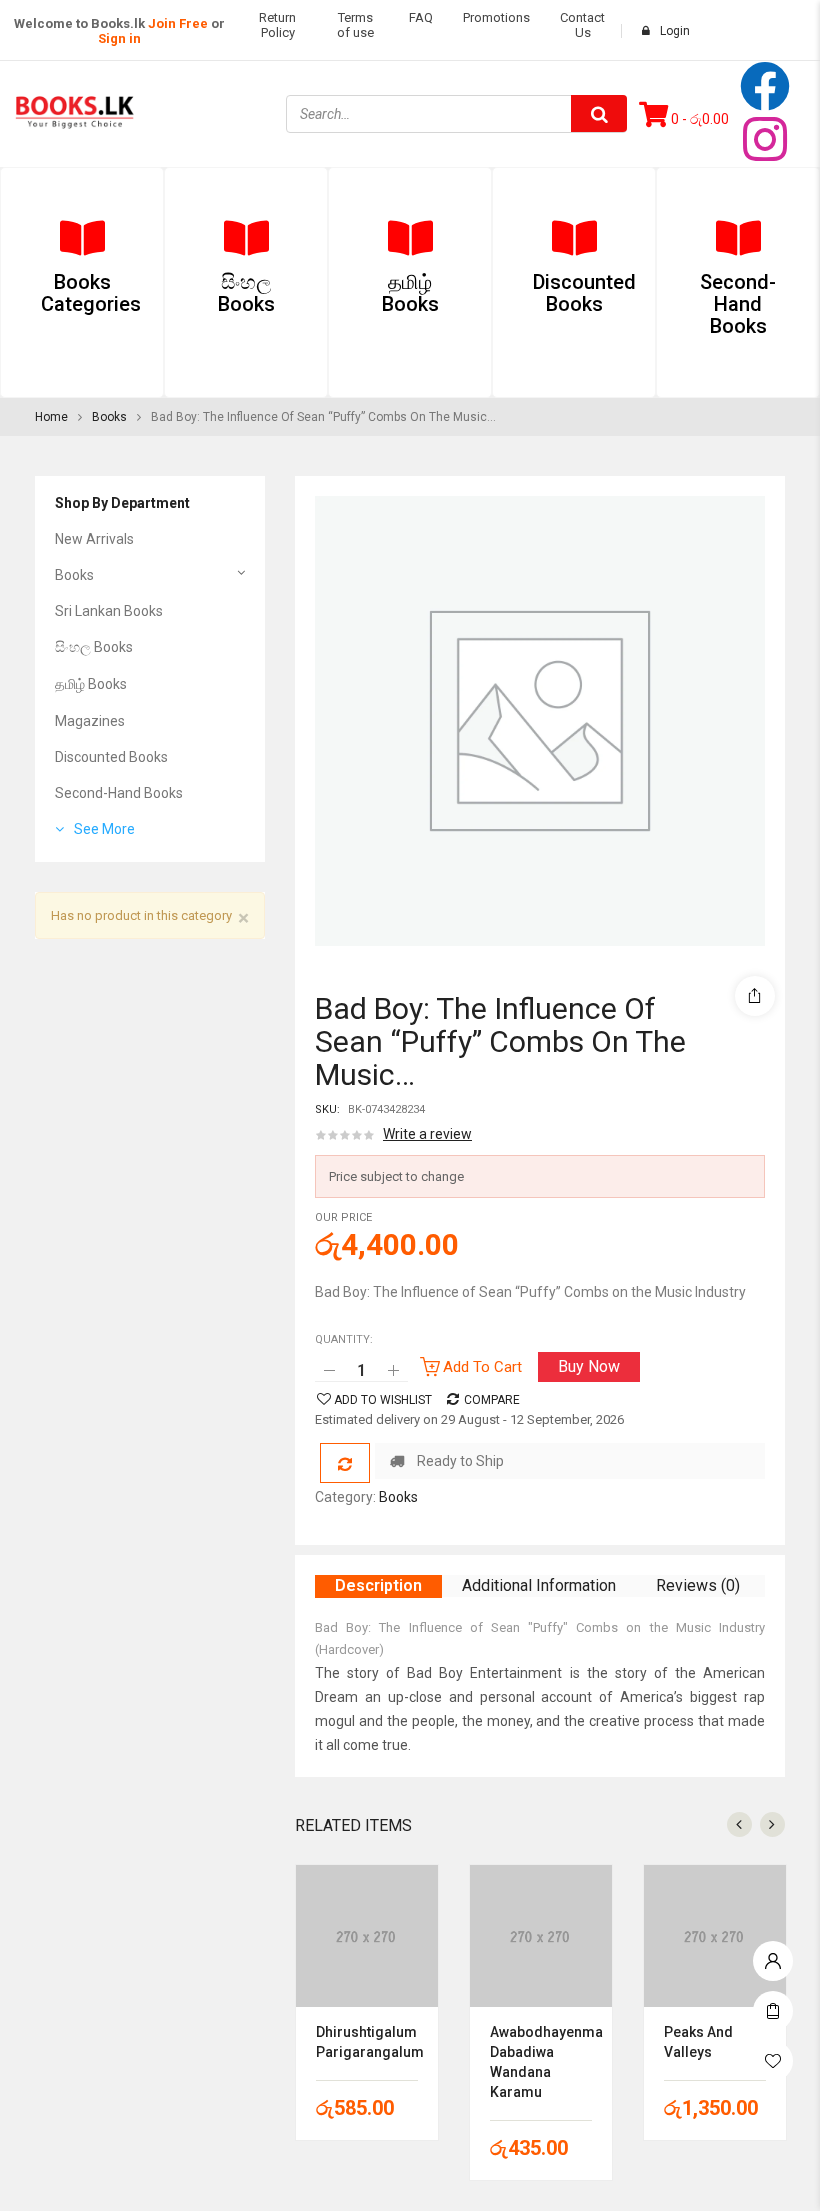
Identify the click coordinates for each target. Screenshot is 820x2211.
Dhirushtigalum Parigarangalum (367, 2042)
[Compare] (345, 1463)
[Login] (773, 1956)
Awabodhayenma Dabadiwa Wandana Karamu (541, 2062)
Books (109, 417)
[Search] (599, 113)
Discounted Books (111, 757)
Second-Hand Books (119, 793)
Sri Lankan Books (109, 611)
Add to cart (482, 1367)
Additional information (539, 1585)
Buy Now (589, 1366)
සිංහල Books (94, 647)
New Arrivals (94, 539)
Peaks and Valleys (698, 2042)
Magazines (90, 721)
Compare (492, 1400)
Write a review (427, 1134)
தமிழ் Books (91, 684)
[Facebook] (765, 86)
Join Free (178, 23)
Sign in (119, 38)
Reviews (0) (698, 1585)
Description (378, 1585)
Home (51, 417)
